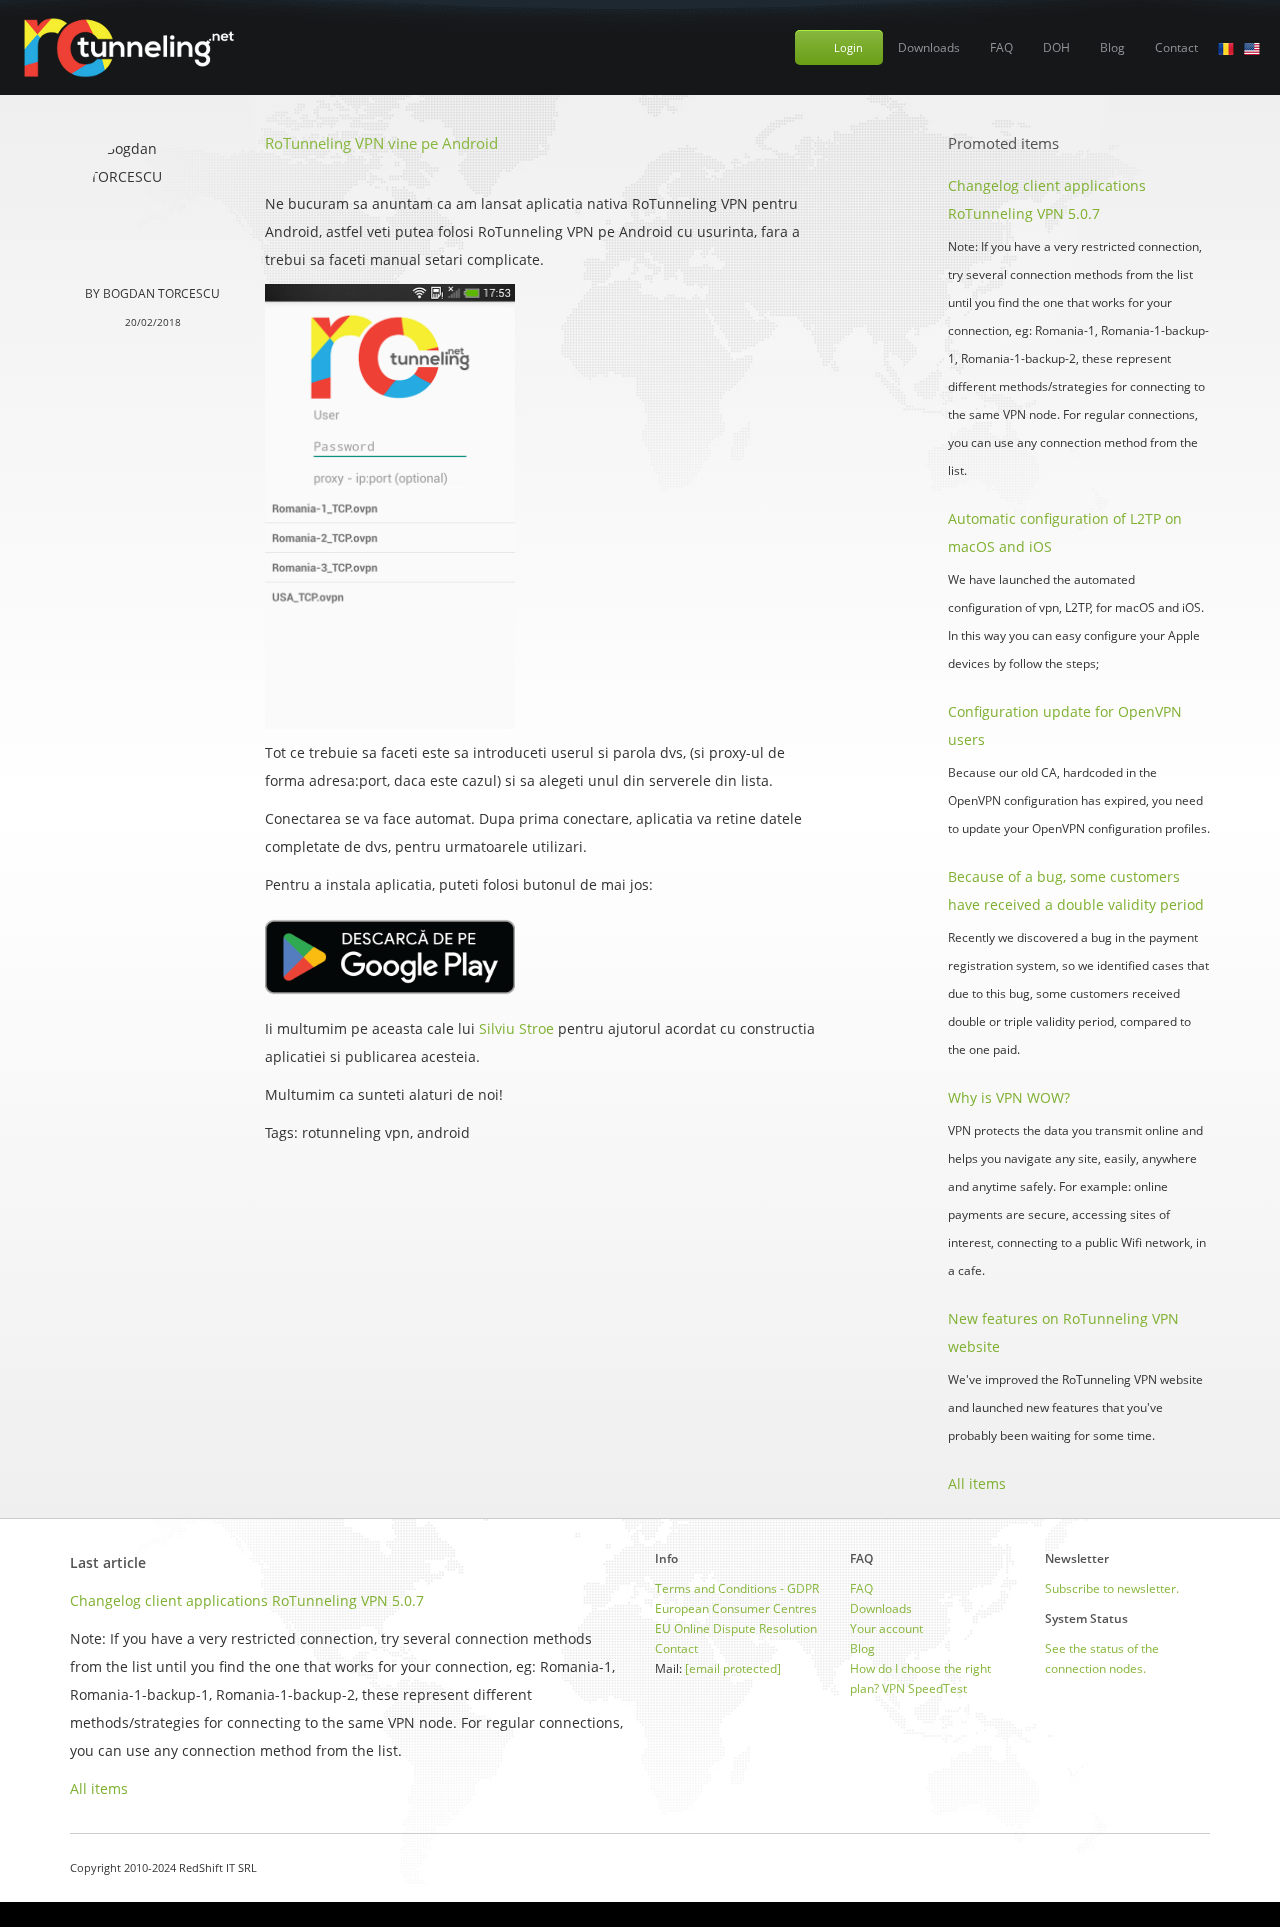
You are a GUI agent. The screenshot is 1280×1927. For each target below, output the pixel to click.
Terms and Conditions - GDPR (737, 1588)
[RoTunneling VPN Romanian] (1226, 47)
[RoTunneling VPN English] (1252, 47)
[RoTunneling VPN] (127, 47)
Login (848, 47)
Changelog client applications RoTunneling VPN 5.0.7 (247, 1600)
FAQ (1001, 47)
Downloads (929, 47)
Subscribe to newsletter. (1112, 1588)
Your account (886, 1628)
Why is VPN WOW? (1009, 1097)
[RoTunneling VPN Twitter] (1202, 1867)
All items (977, 1483)
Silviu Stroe (516, 1028)
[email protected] (733, 1668)
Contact (1176, 47)
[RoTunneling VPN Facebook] (1152, 1867)
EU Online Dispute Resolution (736, 1628)
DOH (1056, 47)
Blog (1112, 47)
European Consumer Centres (736, 1608)
